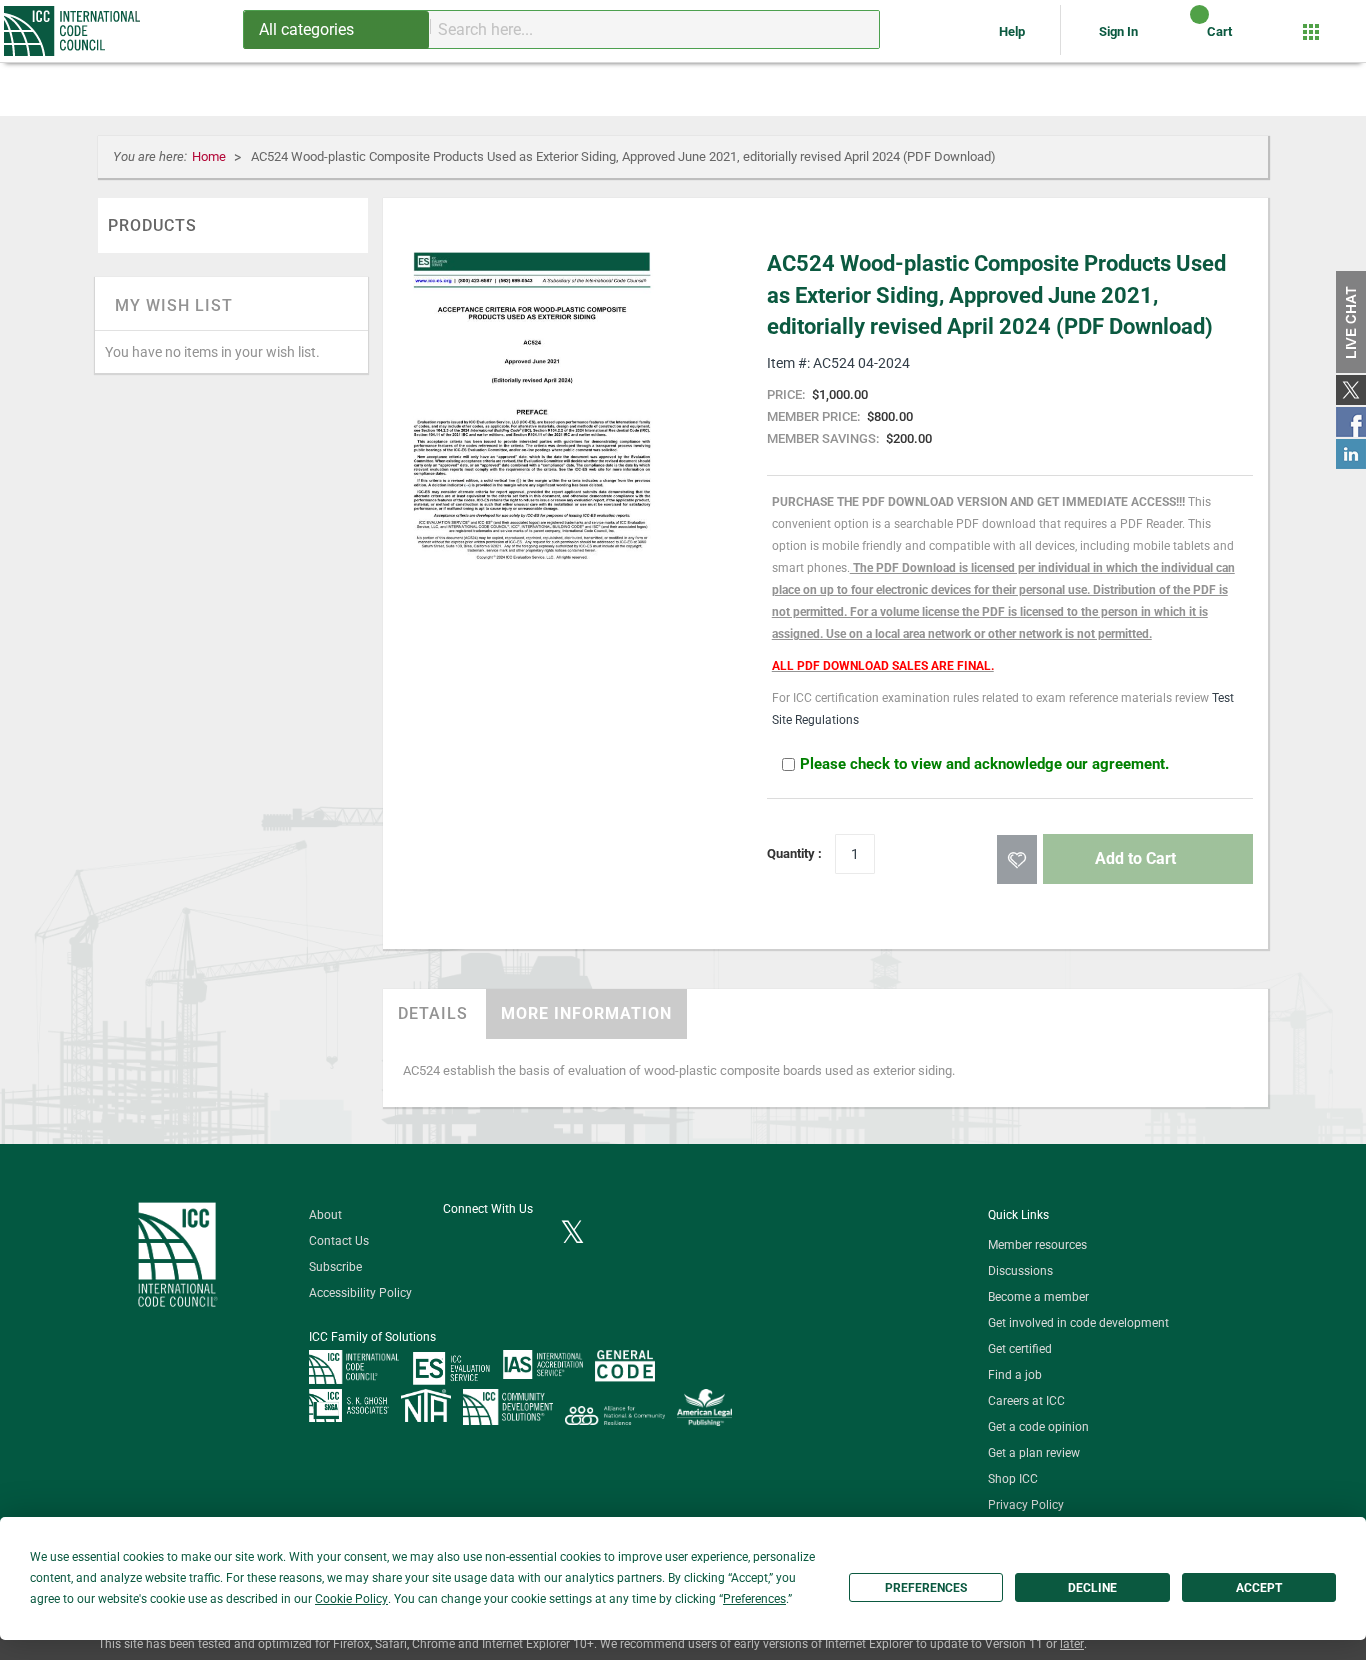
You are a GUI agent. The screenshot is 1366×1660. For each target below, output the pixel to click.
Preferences (926, 1588)
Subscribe (335, 1267)
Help (1013, 31)
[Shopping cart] (1182, 39)
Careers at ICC (1026, 1401)
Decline (1092, 1588)
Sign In (1118, 31)
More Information (586, 1013)
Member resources (1037, 1245)
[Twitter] (572, 1234)
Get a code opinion (1038, 1427)
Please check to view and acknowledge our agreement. (984, 764)
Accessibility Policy (360, 1293)
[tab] (433, 1014)
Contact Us (339, 1241)
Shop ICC (1013, 1479)
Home (210, 156)
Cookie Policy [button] (351, 1599)
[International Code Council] (73, 31)
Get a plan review (1034, 1453)
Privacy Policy (1026, 1505)
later (1072, 1644)
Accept (1259, 1588)
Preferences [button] (754, 1599)
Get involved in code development (1078, 1323)
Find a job (1015, 1375)
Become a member (1038, 1297)
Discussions (1020, 1271)
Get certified (1020, 1349)
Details (433, 1013)
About (325, 1215)
